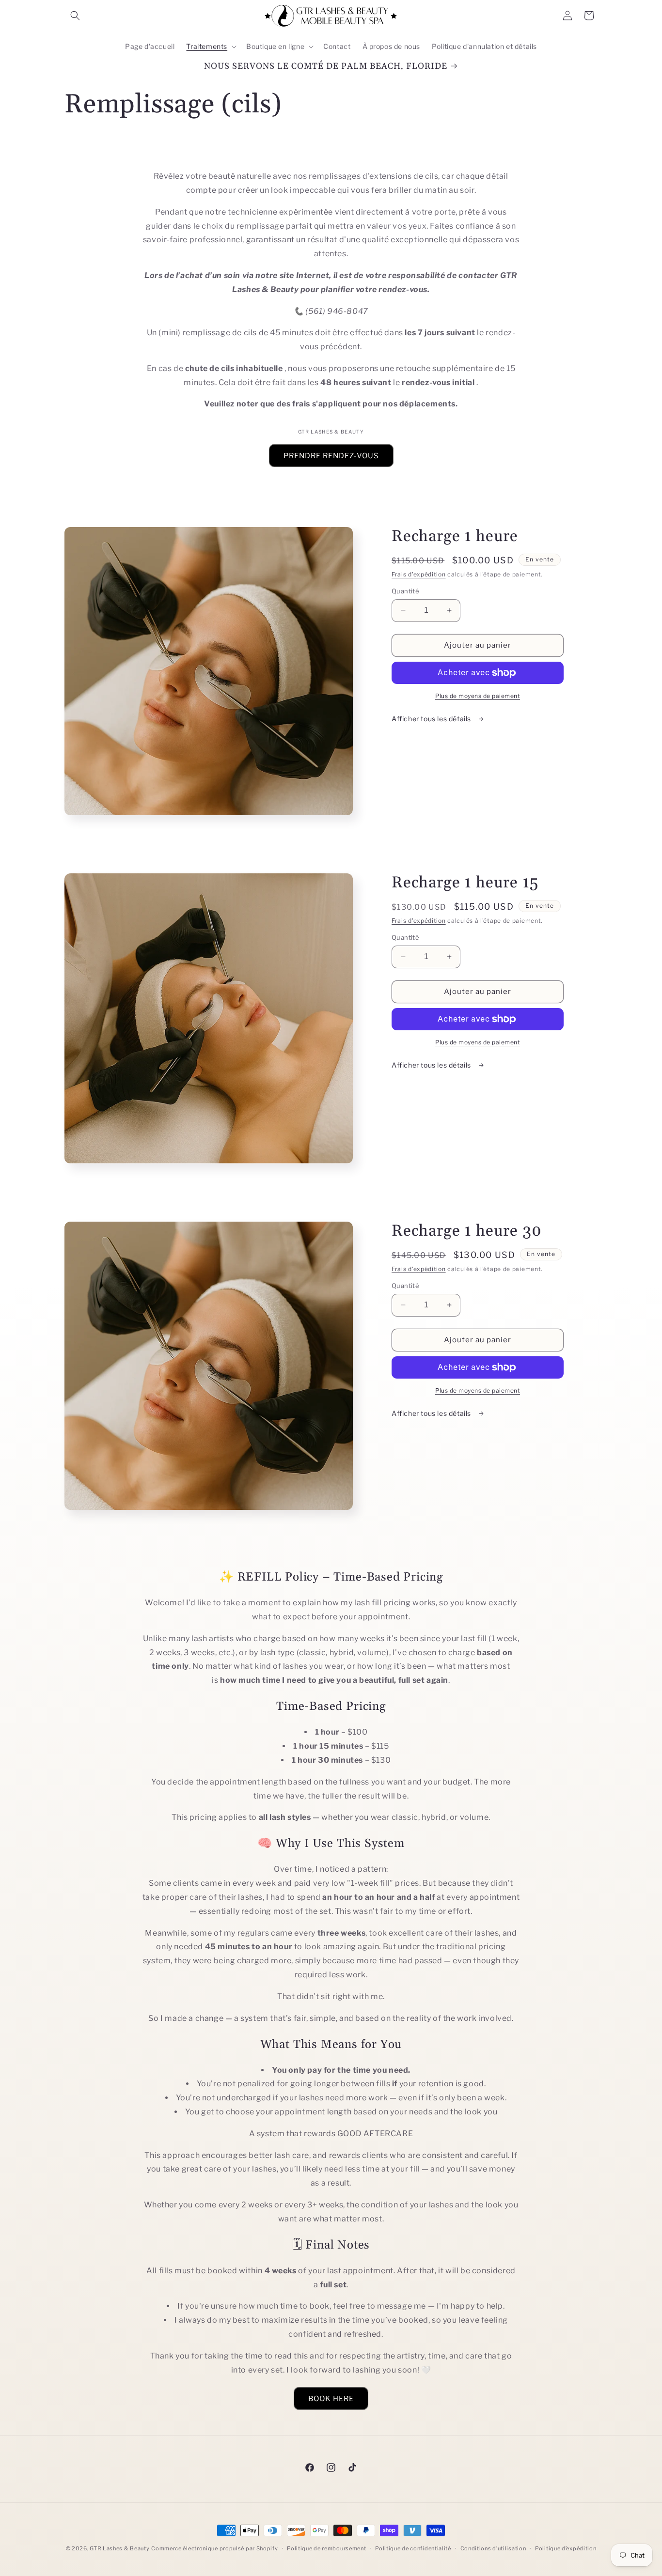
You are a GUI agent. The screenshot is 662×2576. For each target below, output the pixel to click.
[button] (75, 16)
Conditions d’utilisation (493, 2548)
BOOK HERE (331, 2398)
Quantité (405, 591)
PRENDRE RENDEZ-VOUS (331, 456)
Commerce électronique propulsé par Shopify (214, 2548)
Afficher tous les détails (432, 719)
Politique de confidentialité (413, 2548)
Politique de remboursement (326, 2548)
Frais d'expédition (419, 574)
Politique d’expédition (566, 2548)
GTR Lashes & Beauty (119, 2548)
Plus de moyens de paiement (478, 696)
